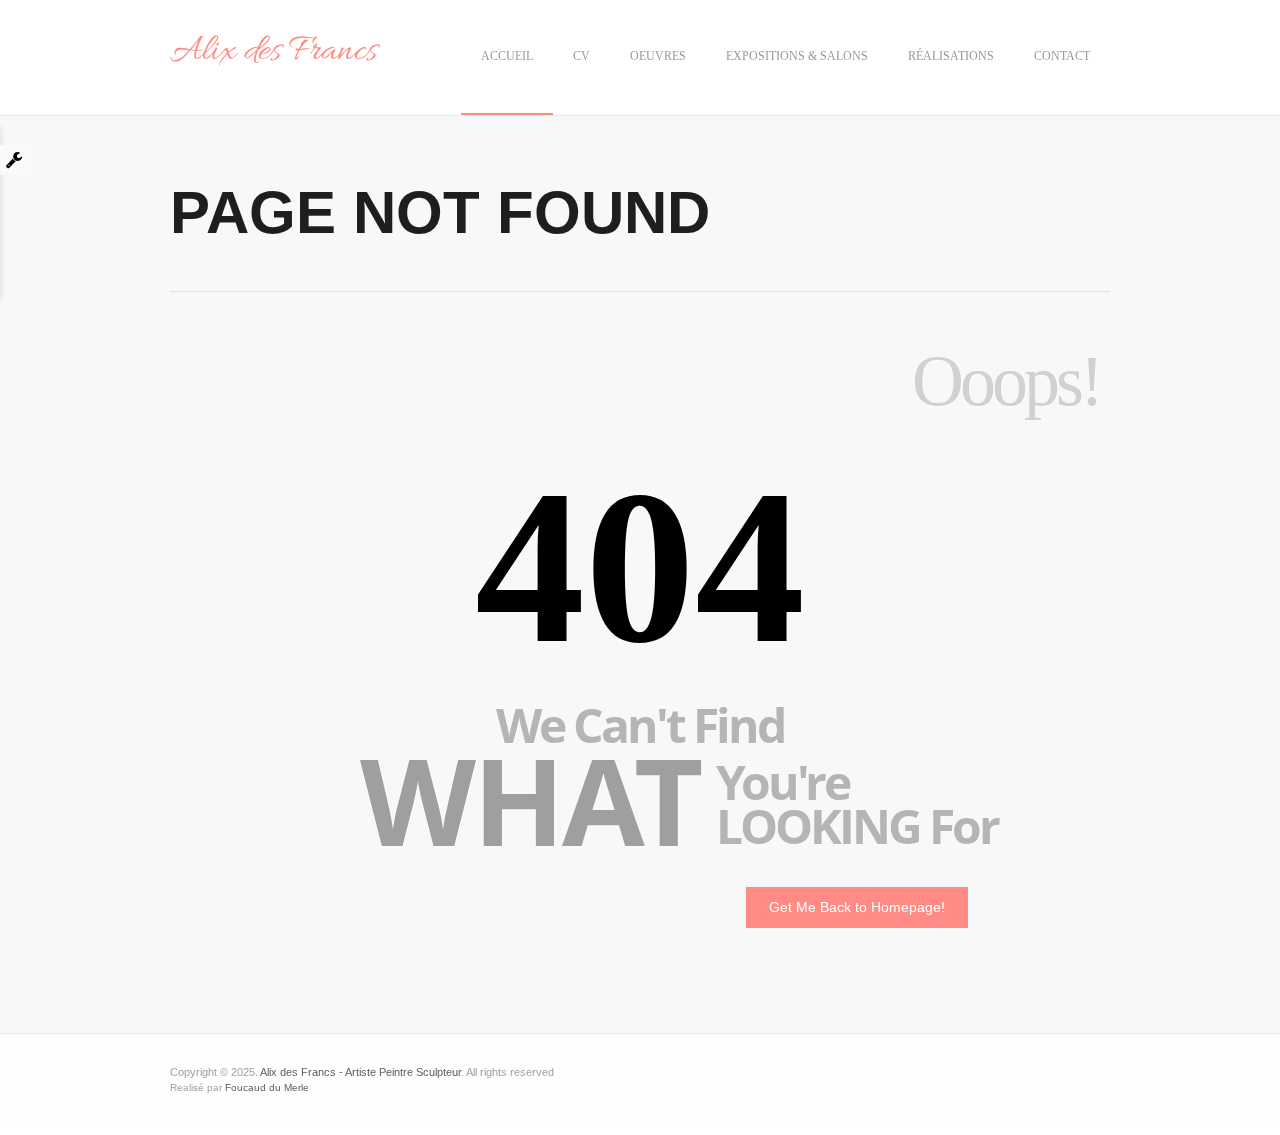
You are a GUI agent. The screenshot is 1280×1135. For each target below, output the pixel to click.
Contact (1062, 56)
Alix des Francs (273, 52)
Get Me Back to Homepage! (857, 907)
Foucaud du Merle (267, 1087)
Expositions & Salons (797, 56)
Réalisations (951, 56)
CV (581, 56)
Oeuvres (658, 56)
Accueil (507, 56)
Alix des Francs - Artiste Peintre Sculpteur (360, 1072)
